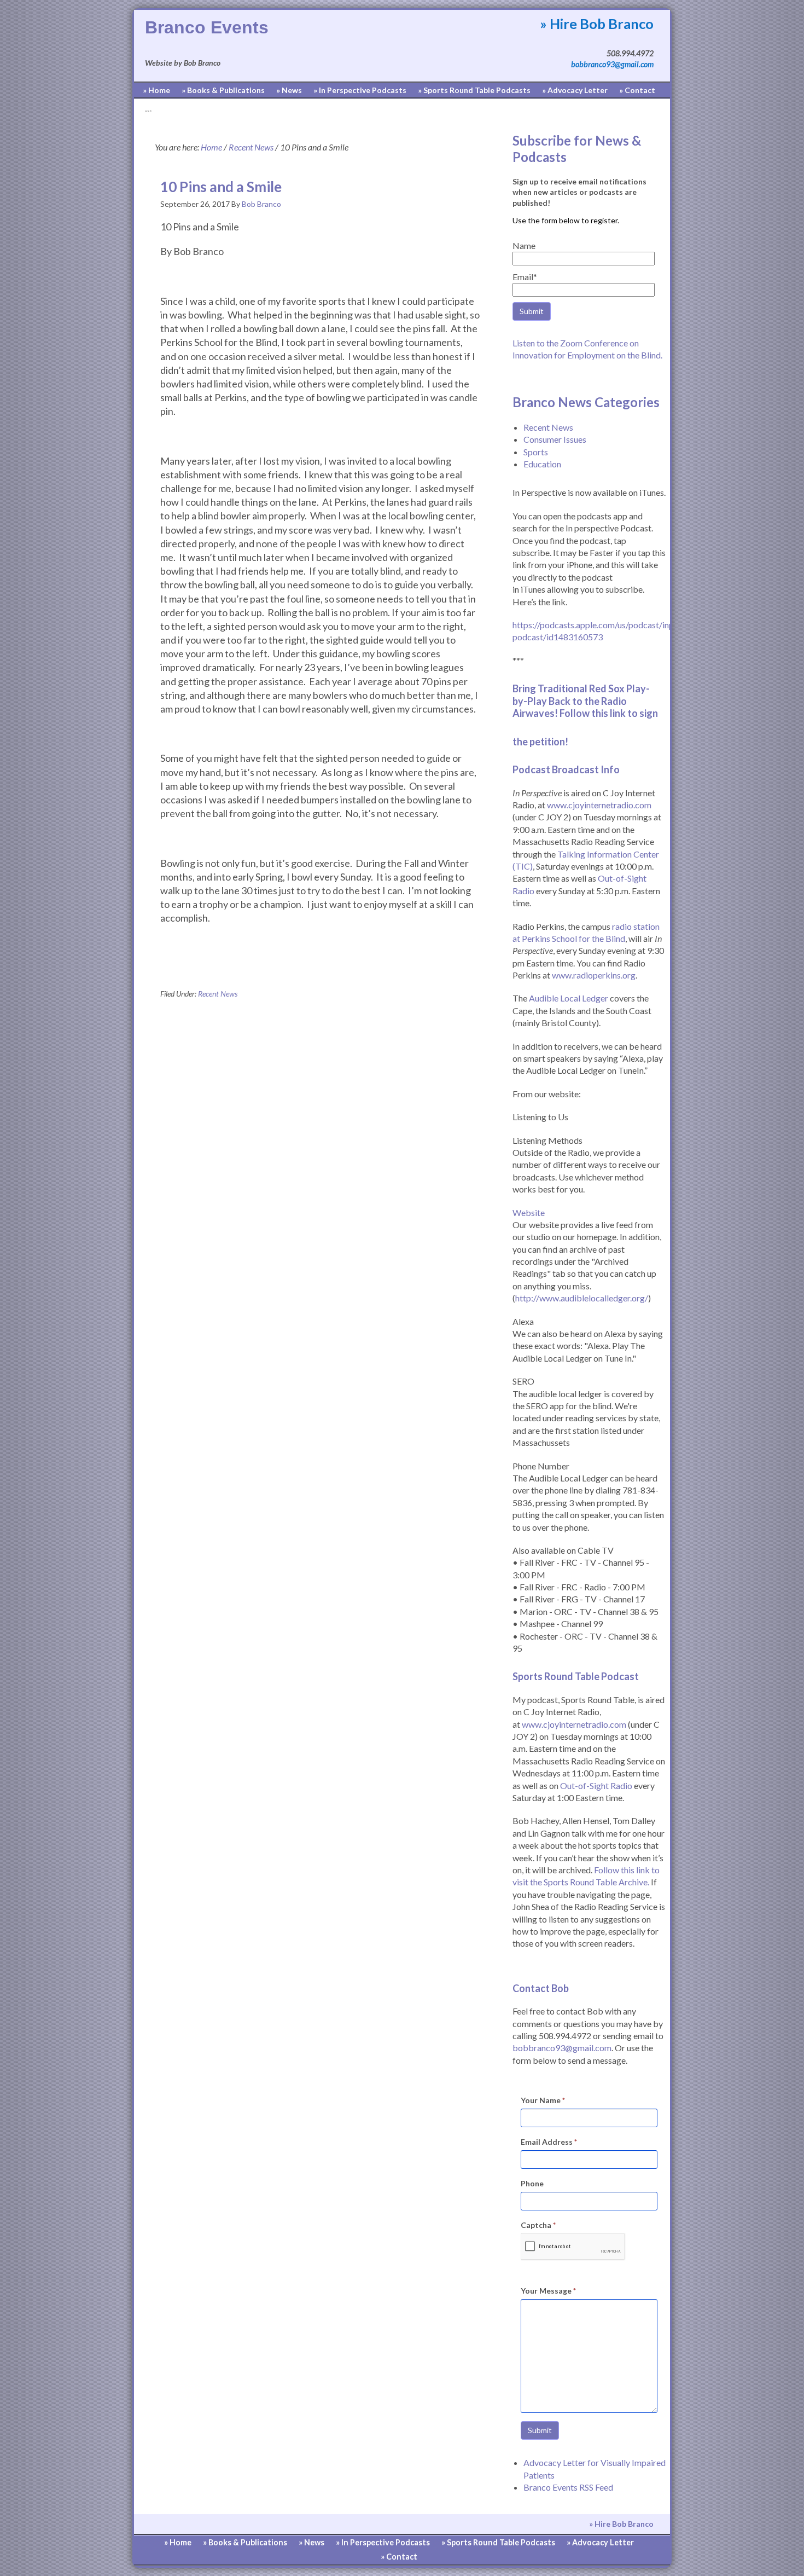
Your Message (548, 2291)
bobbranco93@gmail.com (612, 64)
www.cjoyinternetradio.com (599, 805)
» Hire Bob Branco (597, 24)
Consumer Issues (555, 439)
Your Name (543, 2100)
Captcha (538, 2225)
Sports (536, 452)
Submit (540, 2430)
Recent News (218, 994)
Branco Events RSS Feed (568, 2487)
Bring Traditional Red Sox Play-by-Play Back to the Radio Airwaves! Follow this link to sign (586, 701)
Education (542, 464)
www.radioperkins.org (594, 975)
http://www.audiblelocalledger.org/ (582, 1298)
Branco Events (207, 27)
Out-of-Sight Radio (596, 1785)
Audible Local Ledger (569, 998)
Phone (532, 2183)
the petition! (540, 742)
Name (524, 245)
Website (529, 1212)
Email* (525, 277)
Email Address (549, 2142)
